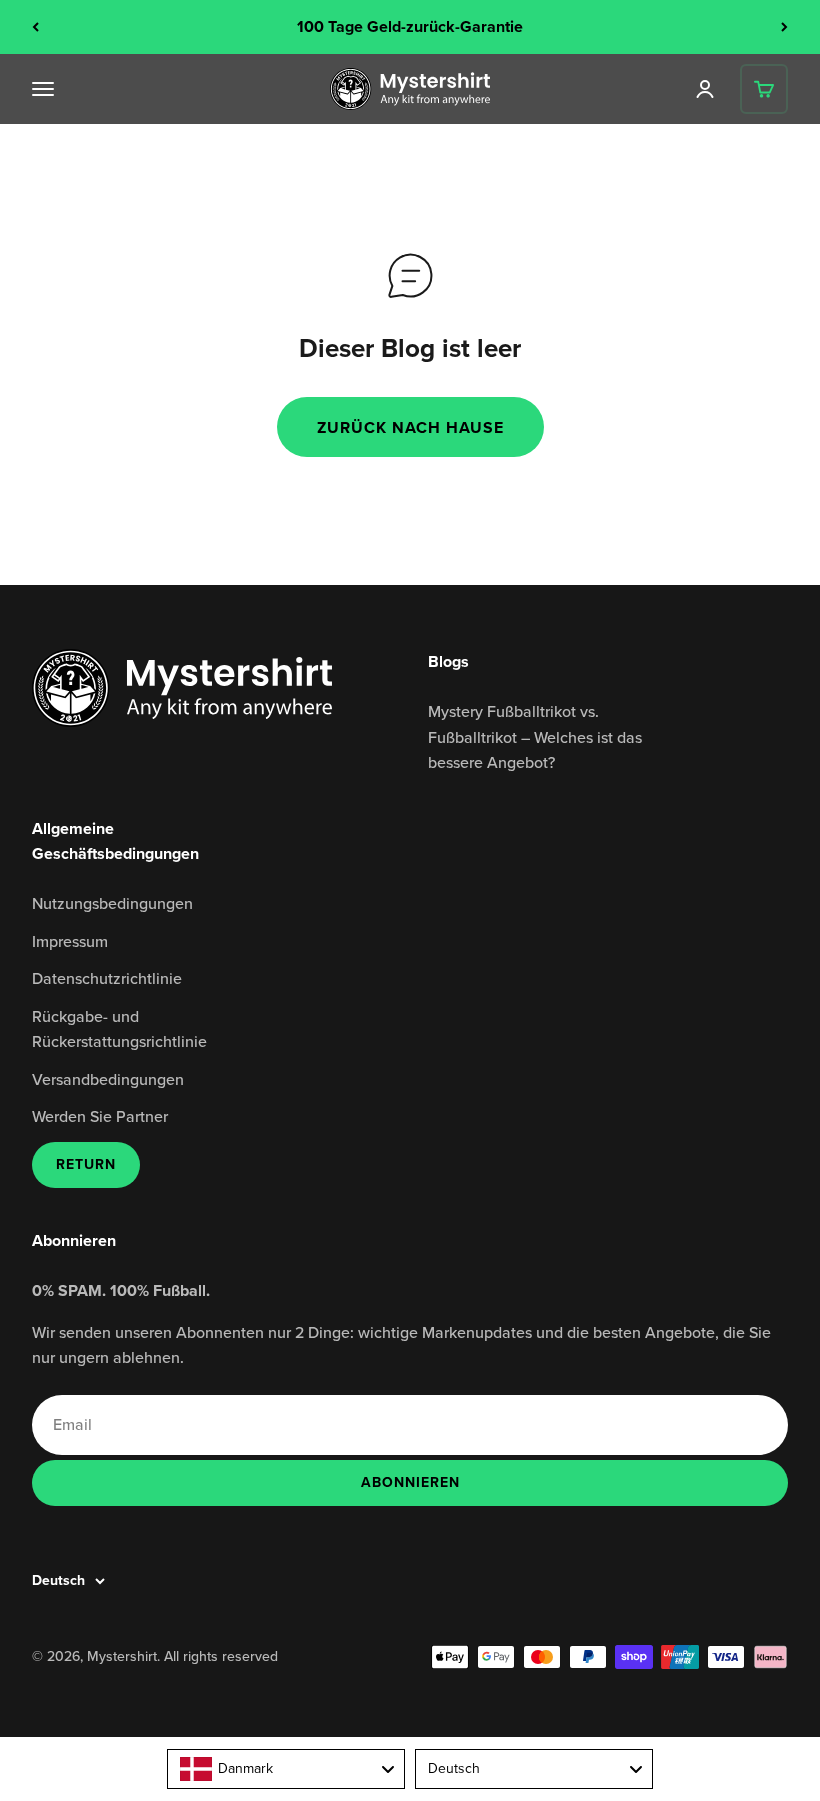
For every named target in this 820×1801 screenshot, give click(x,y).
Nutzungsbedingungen (112, 903)
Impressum (70, 941)
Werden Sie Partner (100, 1116)
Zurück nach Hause (410, 427)
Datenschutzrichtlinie (107, 978)
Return (86, 1164)
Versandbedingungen (108, 1079)
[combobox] (286, 1769)
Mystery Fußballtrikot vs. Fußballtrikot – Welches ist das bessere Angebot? (535, 736)
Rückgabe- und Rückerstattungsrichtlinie (119, 1029)
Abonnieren (410, 1482)
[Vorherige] (35, 27)
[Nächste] (784, 27)
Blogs (448, 661)
